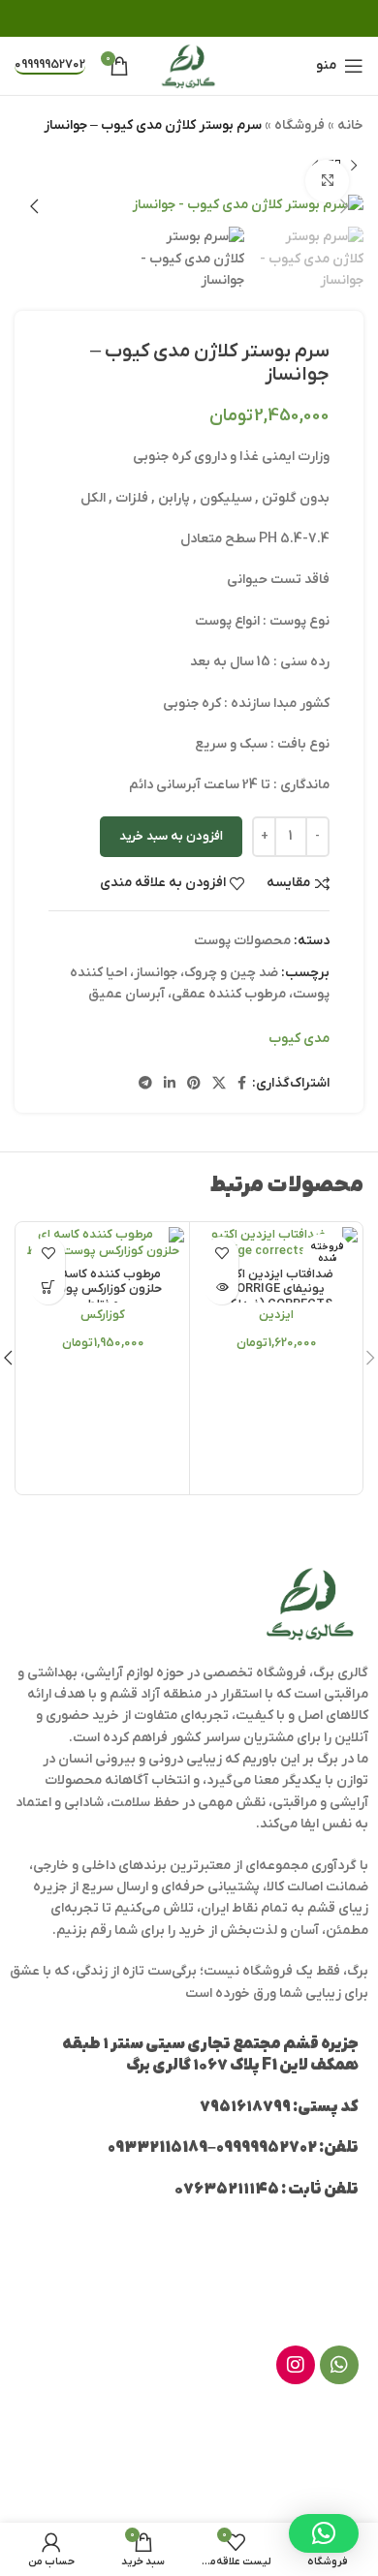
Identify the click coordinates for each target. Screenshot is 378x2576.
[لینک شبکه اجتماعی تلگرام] (145, 1084)
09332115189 (157, 2148)
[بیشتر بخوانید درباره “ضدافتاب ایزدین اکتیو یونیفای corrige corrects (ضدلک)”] (221, 1288)
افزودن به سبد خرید (171, 836)
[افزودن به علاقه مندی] (221, 1254)
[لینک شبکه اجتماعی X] (219, 1084)
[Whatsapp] (339, 2365)
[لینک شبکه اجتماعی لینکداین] (170, 1084)
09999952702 (50, 65)
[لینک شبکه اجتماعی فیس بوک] (242, 1084)
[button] (48, 1288)
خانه (350, 125)
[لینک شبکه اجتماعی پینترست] (194, 1084)
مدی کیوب (299, 1039)
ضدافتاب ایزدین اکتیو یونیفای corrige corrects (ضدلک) (276, 1289)
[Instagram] (296, 2365)
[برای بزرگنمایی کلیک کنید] (327, 182)
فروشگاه (299, 125)
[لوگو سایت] (189, 65)
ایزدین (276, 1315)
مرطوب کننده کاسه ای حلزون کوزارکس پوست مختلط (103, 1289)
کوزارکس (103, 1315)
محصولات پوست (242, 941)
